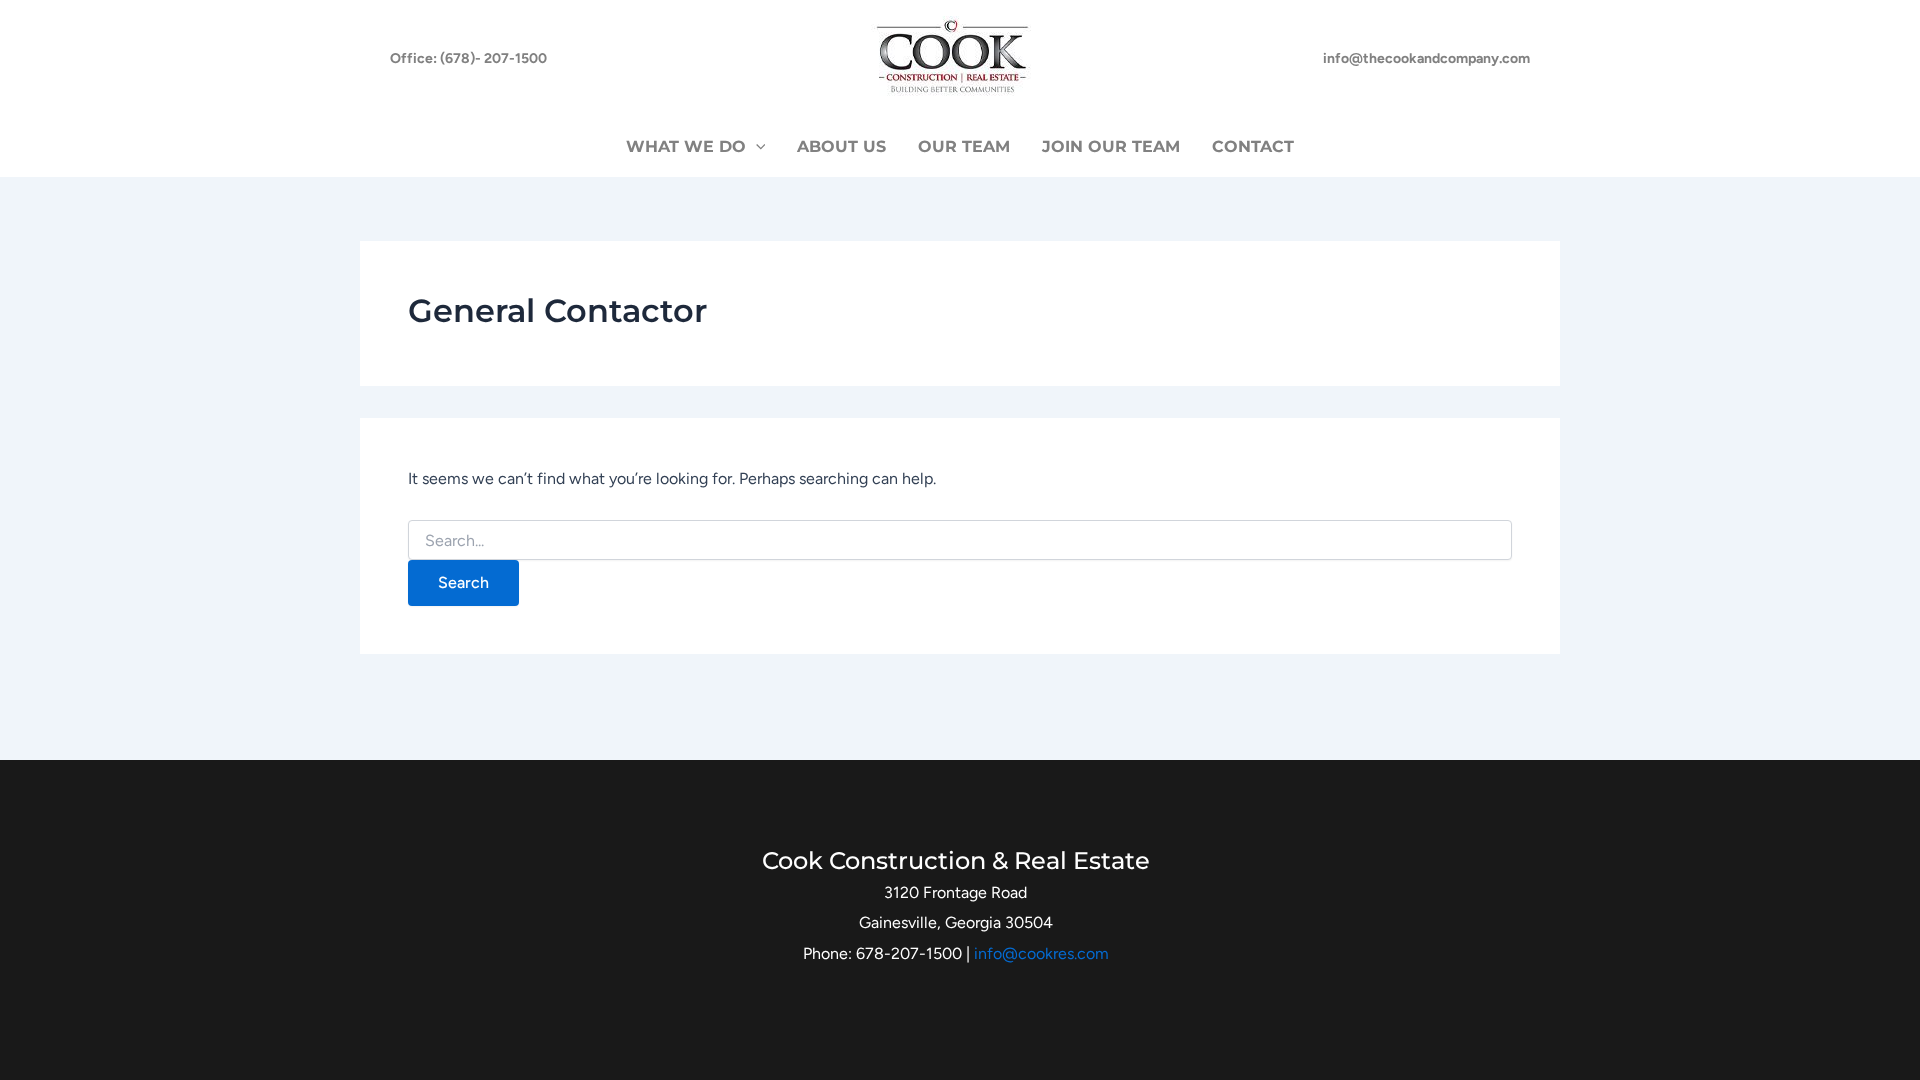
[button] (468, 59)
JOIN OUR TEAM (1111, 146)
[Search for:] (960, 541)
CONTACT (1253, 146)
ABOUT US (841, 146)
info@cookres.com (1041, 953)
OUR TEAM (964, 146)
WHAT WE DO (686, 146)
